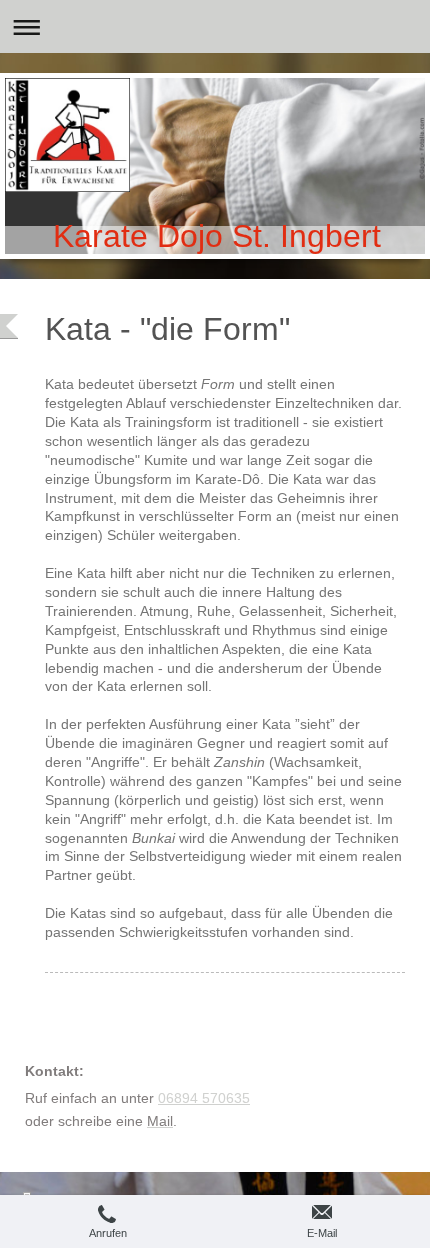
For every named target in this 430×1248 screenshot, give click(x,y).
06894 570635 (204, 1098)
